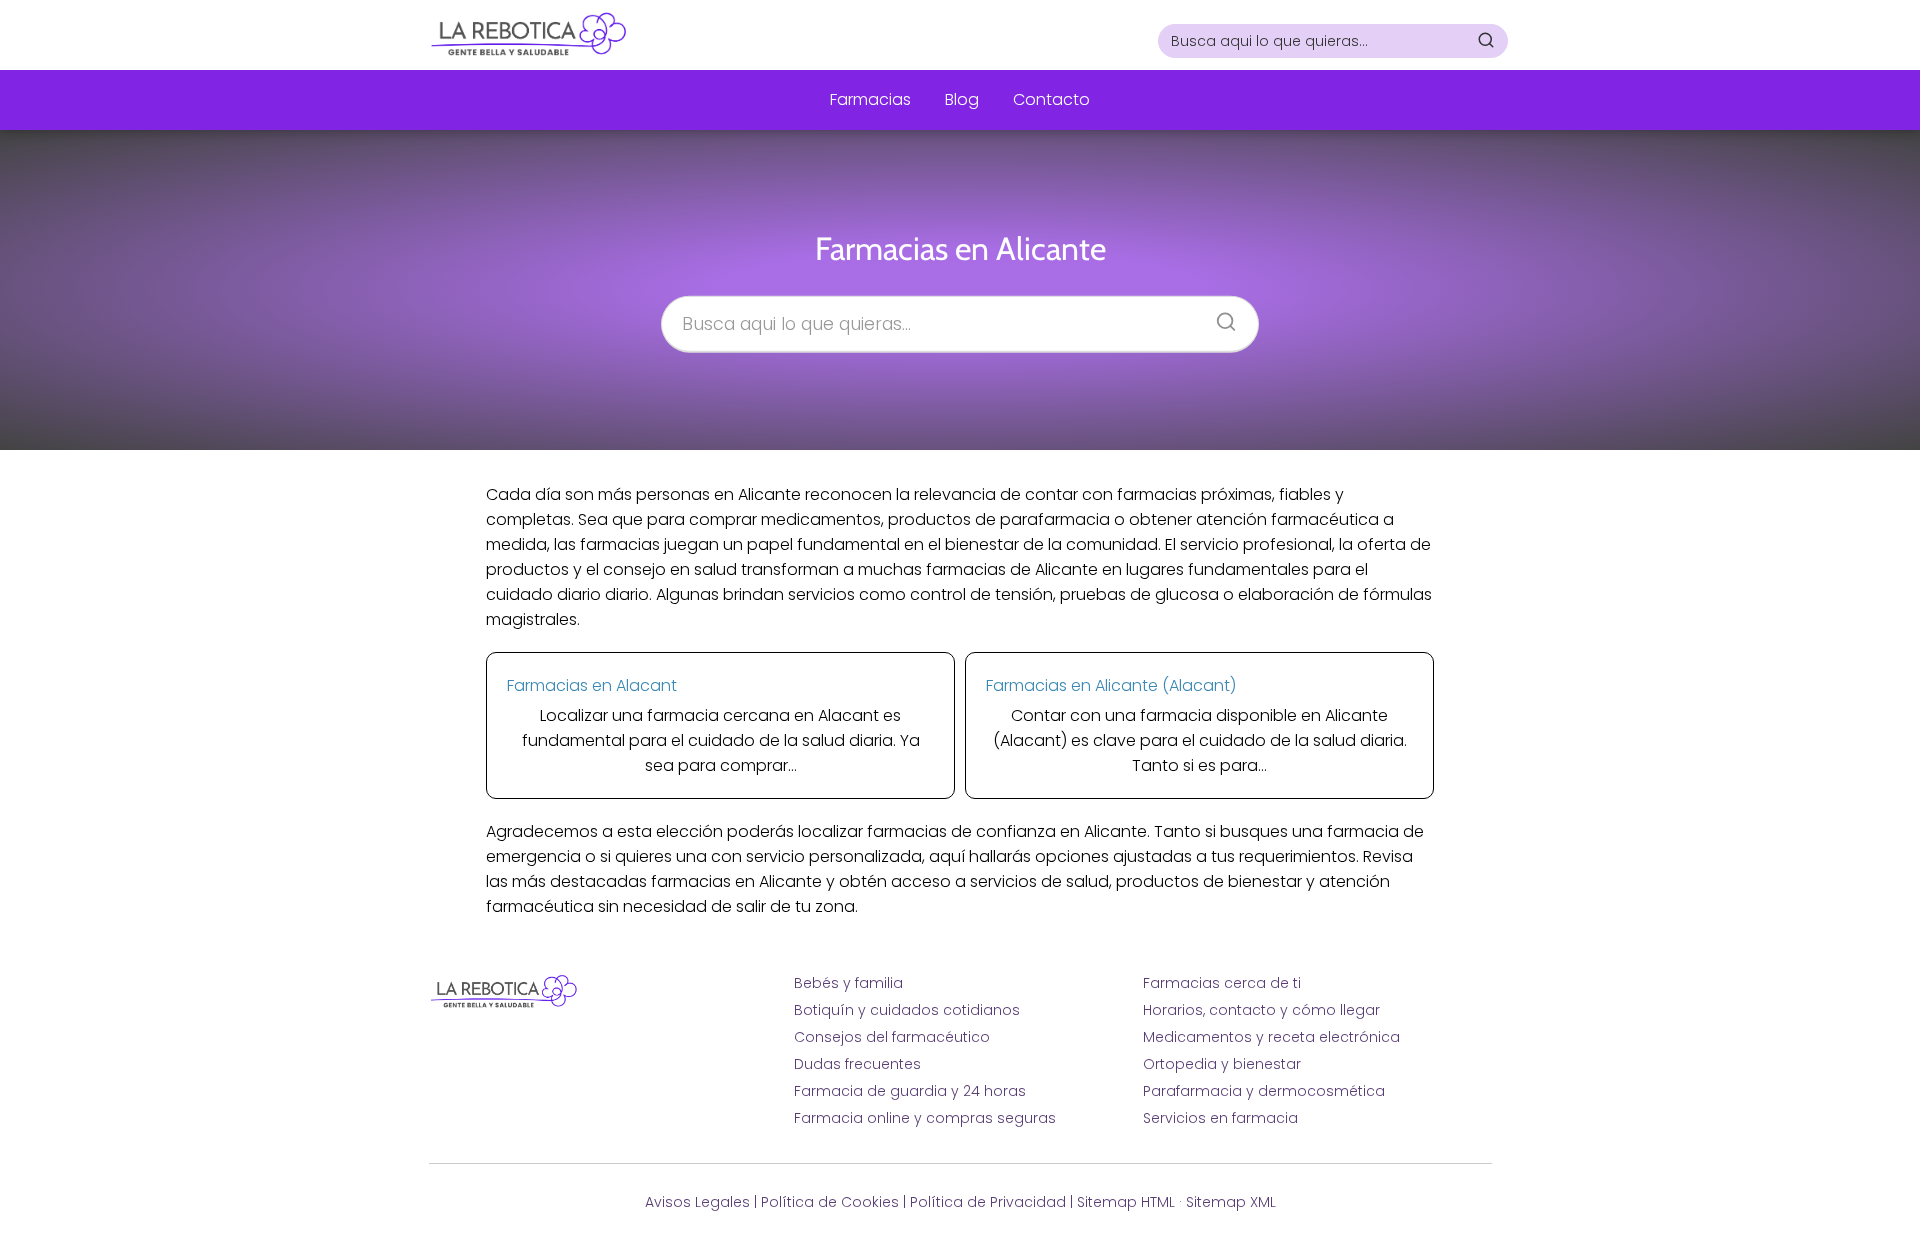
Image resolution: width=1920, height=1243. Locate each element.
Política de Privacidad (988, 1202)
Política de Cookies (830, 1202)
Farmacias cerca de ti (1222, 983)
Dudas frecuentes (857, 1064)
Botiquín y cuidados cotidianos (907, 1010)
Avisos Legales (697, 1202)
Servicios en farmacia (1220, 1118)
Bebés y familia (848, 983)
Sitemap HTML (1126, 1202)
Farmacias (870, 99)
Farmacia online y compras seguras (925, 1118)
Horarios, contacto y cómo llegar (1261, 1010)
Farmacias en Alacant (592, 685)
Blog (962, 99)
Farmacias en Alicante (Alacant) (1111, 685)
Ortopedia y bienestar (1222, 1064)
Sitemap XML (1231, 1202)
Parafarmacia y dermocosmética (1264, 1091)
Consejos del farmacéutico (892, 1037)
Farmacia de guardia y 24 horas (910, 1091)
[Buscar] (1486, 40)
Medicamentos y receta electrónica (1271, 1037)
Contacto (1051, 99)
